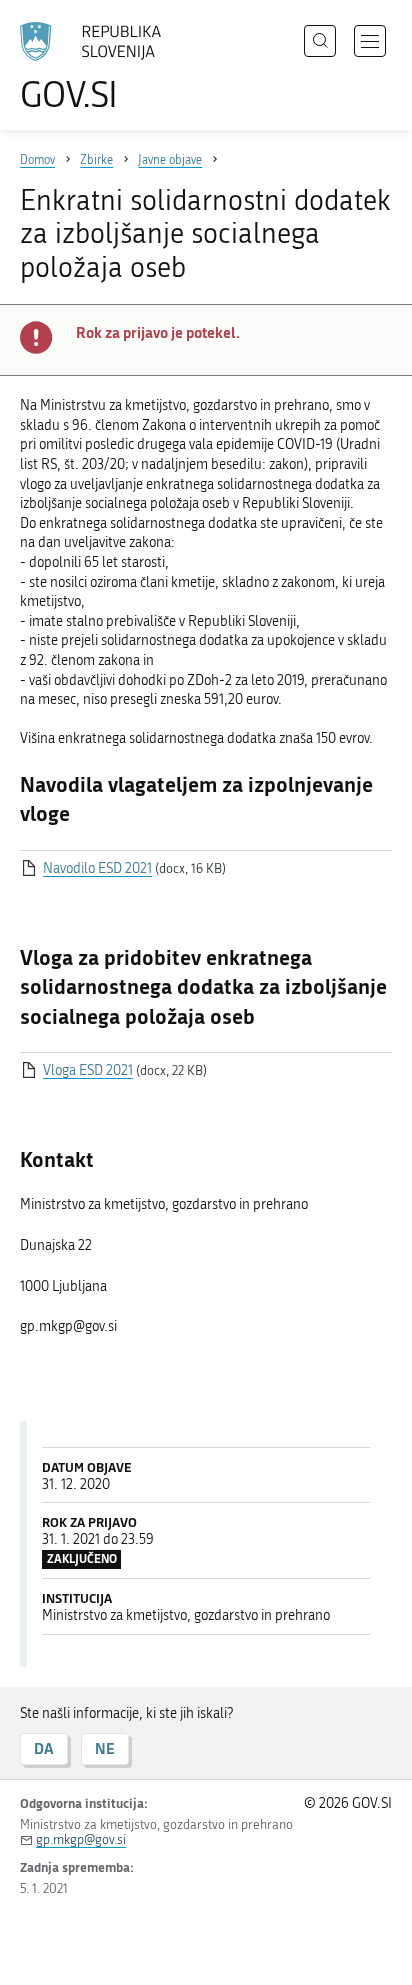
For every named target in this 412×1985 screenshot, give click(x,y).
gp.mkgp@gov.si (81, 1839)
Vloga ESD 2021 (88, 1070)
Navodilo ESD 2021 (97, 868)
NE (105, 1748)
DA (44, 1748)
